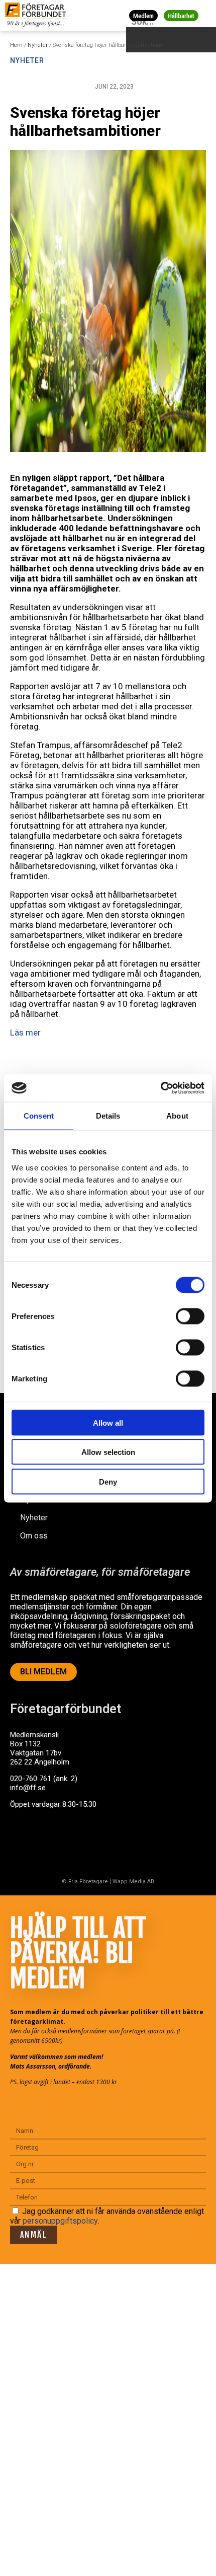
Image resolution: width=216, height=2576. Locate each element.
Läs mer (25, 1033)
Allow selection (108, 1452)
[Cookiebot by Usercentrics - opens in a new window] (160, 1088)
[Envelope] (62, 1843)
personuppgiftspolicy (60, 2221)
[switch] (190, 1316)
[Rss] (102, 1843)
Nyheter (38, 45)
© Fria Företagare (85, 1882)
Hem (16, 45)
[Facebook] (23, 1843)
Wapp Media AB (133, 1882)
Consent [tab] (39, 1116)
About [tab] (177, 1116)
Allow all (108, 1422)
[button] (207, 15)
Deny (108, 1481)
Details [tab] (108, 1116)
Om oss (34, 1536)
